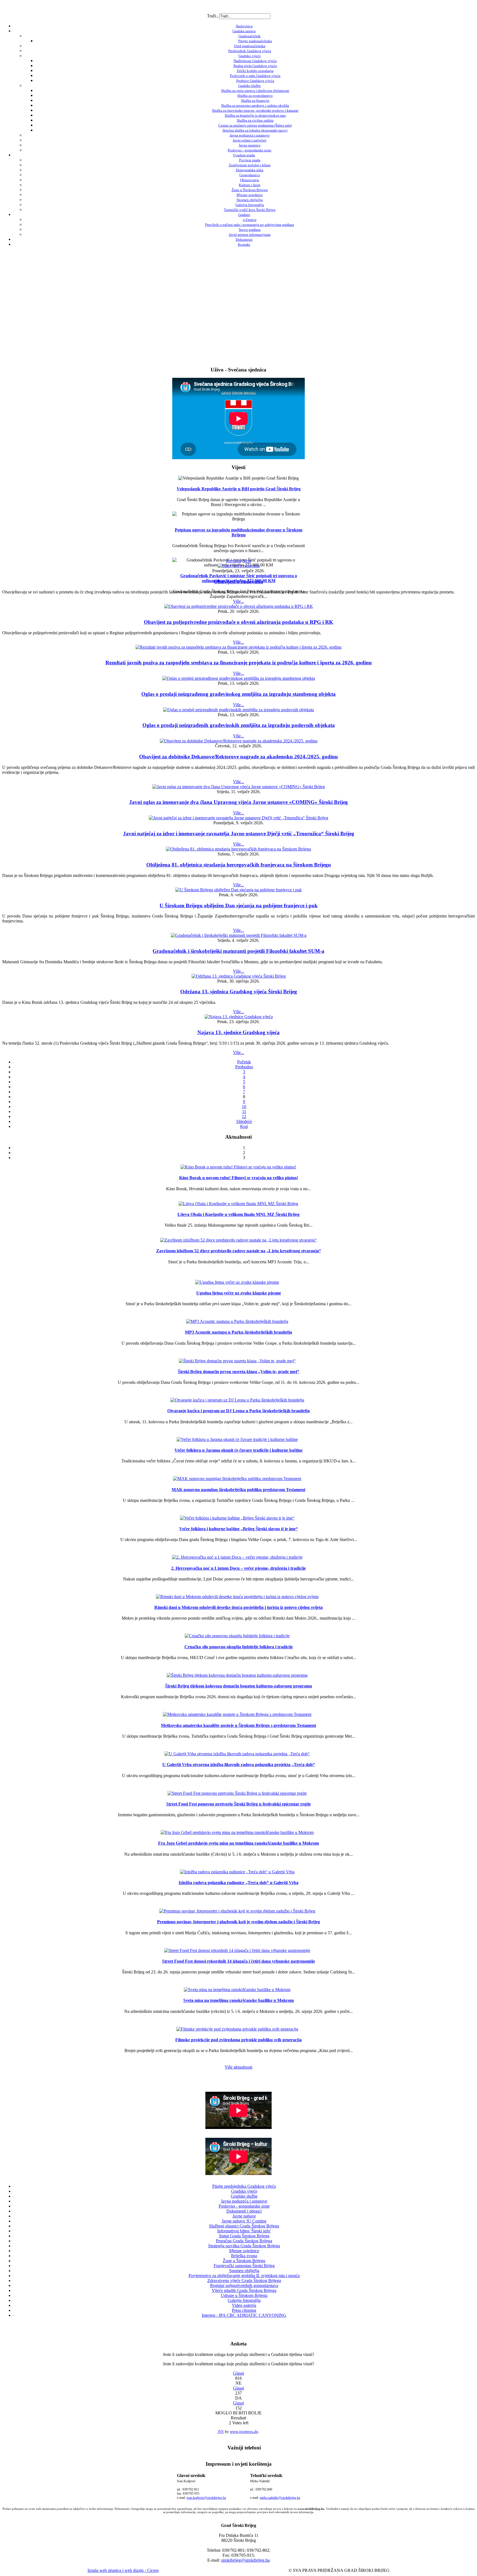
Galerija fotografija (250, 205)
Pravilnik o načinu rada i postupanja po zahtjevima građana (250, 225)
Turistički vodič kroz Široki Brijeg (250, 210)
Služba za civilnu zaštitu (255, 120)
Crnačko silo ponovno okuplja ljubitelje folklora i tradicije (239, 1647)
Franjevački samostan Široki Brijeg (244, 2266)
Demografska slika (250, 170)
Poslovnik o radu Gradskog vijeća (255, 76)
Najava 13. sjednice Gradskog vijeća (239, 1032)
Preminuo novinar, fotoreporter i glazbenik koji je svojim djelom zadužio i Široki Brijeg (239, 1922)
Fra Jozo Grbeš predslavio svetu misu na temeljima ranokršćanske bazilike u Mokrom (239, 1843)
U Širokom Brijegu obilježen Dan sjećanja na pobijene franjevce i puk (239, 906)
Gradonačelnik (250, 36)
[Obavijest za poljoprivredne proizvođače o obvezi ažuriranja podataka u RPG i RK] (239, 606)
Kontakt (244, 244)
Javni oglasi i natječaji (250, 140)
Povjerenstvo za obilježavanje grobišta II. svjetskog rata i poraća (244, 2276)
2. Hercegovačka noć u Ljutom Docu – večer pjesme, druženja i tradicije (239, 1568)
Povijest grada (250, 160)
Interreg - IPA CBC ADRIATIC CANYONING (244, 2315)
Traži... (213, 16)
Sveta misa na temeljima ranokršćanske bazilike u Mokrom (239, 2000)
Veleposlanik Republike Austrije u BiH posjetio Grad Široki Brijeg (239, 489)
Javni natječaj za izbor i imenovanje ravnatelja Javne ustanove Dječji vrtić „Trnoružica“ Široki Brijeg (239, 834)
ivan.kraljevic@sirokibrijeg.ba (206, 2498)
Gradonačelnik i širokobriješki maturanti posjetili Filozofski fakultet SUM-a (239, 951)
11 (244, 1112)
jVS (221, 2431)
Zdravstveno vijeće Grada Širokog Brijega (244, 2281)
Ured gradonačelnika (250, 46)
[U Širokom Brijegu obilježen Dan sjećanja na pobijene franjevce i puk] (239, 890)
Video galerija (244, 2305)
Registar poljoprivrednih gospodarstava (244, 2285)
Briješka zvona (244, 2256)
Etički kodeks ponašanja (255, 71)
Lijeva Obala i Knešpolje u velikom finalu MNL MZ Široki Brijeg (239, 1214)
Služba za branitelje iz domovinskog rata (255, 115)
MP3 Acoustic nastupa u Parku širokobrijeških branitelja (239, 1332)
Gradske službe (250, 86)
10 (244, 1107)
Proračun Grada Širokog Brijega (244, 2241)
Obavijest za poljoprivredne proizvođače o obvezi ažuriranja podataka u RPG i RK (239, 622)
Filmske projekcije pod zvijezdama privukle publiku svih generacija (239, 2040)
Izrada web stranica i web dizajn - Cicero (123, 2570)
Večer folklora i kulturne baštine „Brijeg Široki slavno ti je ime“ (239, 1529)
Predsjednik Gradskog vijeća (250, 51)
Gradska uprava (244, 31)
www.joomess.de (244, 2431)
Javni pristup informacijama (250, 235)
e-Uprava (250, 220)
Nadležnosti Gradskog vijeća (255, 61)
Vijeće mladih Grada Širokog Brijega (244, 2290)
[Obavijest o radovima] (239, 566)
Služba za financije (255, 101)
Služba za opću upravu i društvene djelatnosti (255, 91)
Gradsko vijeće (250, 56)
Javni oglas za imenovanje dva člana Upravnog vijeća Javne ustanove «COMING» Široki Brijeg (239, 802)
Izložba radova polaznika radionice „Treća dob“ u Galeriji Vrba (239, 1883)
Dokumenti (244, 240)
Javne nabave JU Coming (244, 2221)
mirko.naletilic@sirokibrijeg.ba (280, 2498)
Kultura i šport (250, 185)
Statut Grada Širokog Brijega (244, 2236)
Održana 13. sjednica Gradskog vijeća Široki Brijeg (239, 992)
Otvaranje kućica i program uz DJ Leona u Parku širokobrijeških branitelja (239, 1411)
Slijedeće (244, 1121)
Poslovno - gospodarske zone (250, 150)
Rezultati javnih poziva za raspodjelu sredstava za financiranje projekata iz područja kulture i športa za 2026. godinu (239, 663)
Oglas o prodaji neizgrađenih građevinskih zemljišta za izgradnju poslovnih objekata (239, 725)
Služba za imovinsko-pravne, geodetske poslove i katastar (255, 110)
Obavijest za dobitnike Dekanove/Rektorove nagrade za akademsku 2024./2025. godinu (239, 757)
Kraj (244, 1126)
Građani (244, 215)
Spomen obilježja (250, 200)
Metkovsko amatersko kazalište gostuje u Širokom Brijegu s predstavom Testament (239, 1725)
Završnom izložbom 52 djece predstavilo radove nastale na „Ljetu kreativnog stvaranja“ (239, 1251)
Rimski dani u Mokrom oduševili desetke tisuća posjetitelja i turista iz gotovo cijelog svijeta (239, 1607)
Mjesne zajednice (250, 195)
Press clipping (244, 2310)
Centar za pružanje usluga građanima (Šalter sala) (255, 125)
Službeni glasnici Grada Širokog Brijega (244, 2226)
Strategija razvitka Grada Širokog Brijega (244, 2246)
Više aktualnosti (239, 2067)
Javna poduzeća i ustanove (250, 135)
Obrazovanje (250, 180)
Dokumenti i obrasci (244, 2211)
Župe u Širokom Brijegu (250, 190)
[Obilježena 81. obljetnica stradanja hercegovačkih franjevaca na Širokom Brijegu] (239, 849)
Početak (244, 1062)
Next (247, 561)
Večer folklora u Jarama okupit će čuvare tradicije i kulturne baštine (239, 1450)
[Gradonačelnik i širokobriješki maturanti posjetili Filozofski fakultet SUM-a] (239, 935)
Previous (234, 561)
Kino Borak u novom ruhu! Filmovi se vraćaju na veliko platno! (239, 1178)
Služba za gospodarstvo (255, 96)
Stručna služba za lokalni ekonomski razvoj (255, 130)
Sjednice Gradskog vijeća (255, 81)
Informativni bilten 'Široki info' (244, 2231)
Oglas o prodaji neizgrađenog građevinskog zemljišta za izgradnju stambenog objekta (239, 694)
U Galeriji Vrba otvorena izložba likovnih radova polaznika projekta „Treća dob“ (239, 1765)
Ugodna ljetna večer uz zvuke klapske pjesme (239, 1293)
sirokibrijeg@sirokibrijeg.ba (245, 2560)
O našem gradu (244, 155)
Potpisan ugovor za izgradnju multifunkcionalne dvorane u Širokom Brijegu (239, 532)
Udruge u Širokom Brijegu (244, 2295)
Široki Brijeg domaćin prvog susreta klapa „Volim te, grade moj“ (239, 1372)
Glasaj (239, 2373)
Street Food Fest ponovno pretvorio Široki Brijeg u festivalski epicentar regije (239, 1804)
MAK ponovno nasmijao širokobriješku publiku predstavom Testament (239, 1490)
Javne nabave (244, 2216)
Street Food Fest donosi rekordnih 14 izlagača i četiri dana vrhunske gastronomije (239, 1961)
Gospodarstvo (250, 175)
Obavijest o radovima (239, 581)
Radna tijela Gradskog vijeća (255, 66)
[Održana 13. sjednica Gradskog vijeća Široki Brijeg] (239, 976)
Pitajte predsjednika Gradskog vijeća (244, 2186)
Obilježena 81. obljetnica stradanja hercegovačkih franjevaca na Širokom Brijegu (239, 865)
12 (244, 1116)
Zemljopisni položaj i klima (250, 165)
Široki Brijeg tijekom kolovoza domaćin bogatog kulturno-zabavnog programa (239, 1686)
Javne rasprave (250, 145)
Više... (239, 601)
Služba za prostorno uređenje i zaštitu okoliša (255, 105)
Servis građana (250, 230)
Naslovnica (244, 26)
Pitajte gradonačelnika (255, 41)
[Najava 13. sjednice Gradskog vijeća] (239, 1017)
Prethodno (244, 1067)
